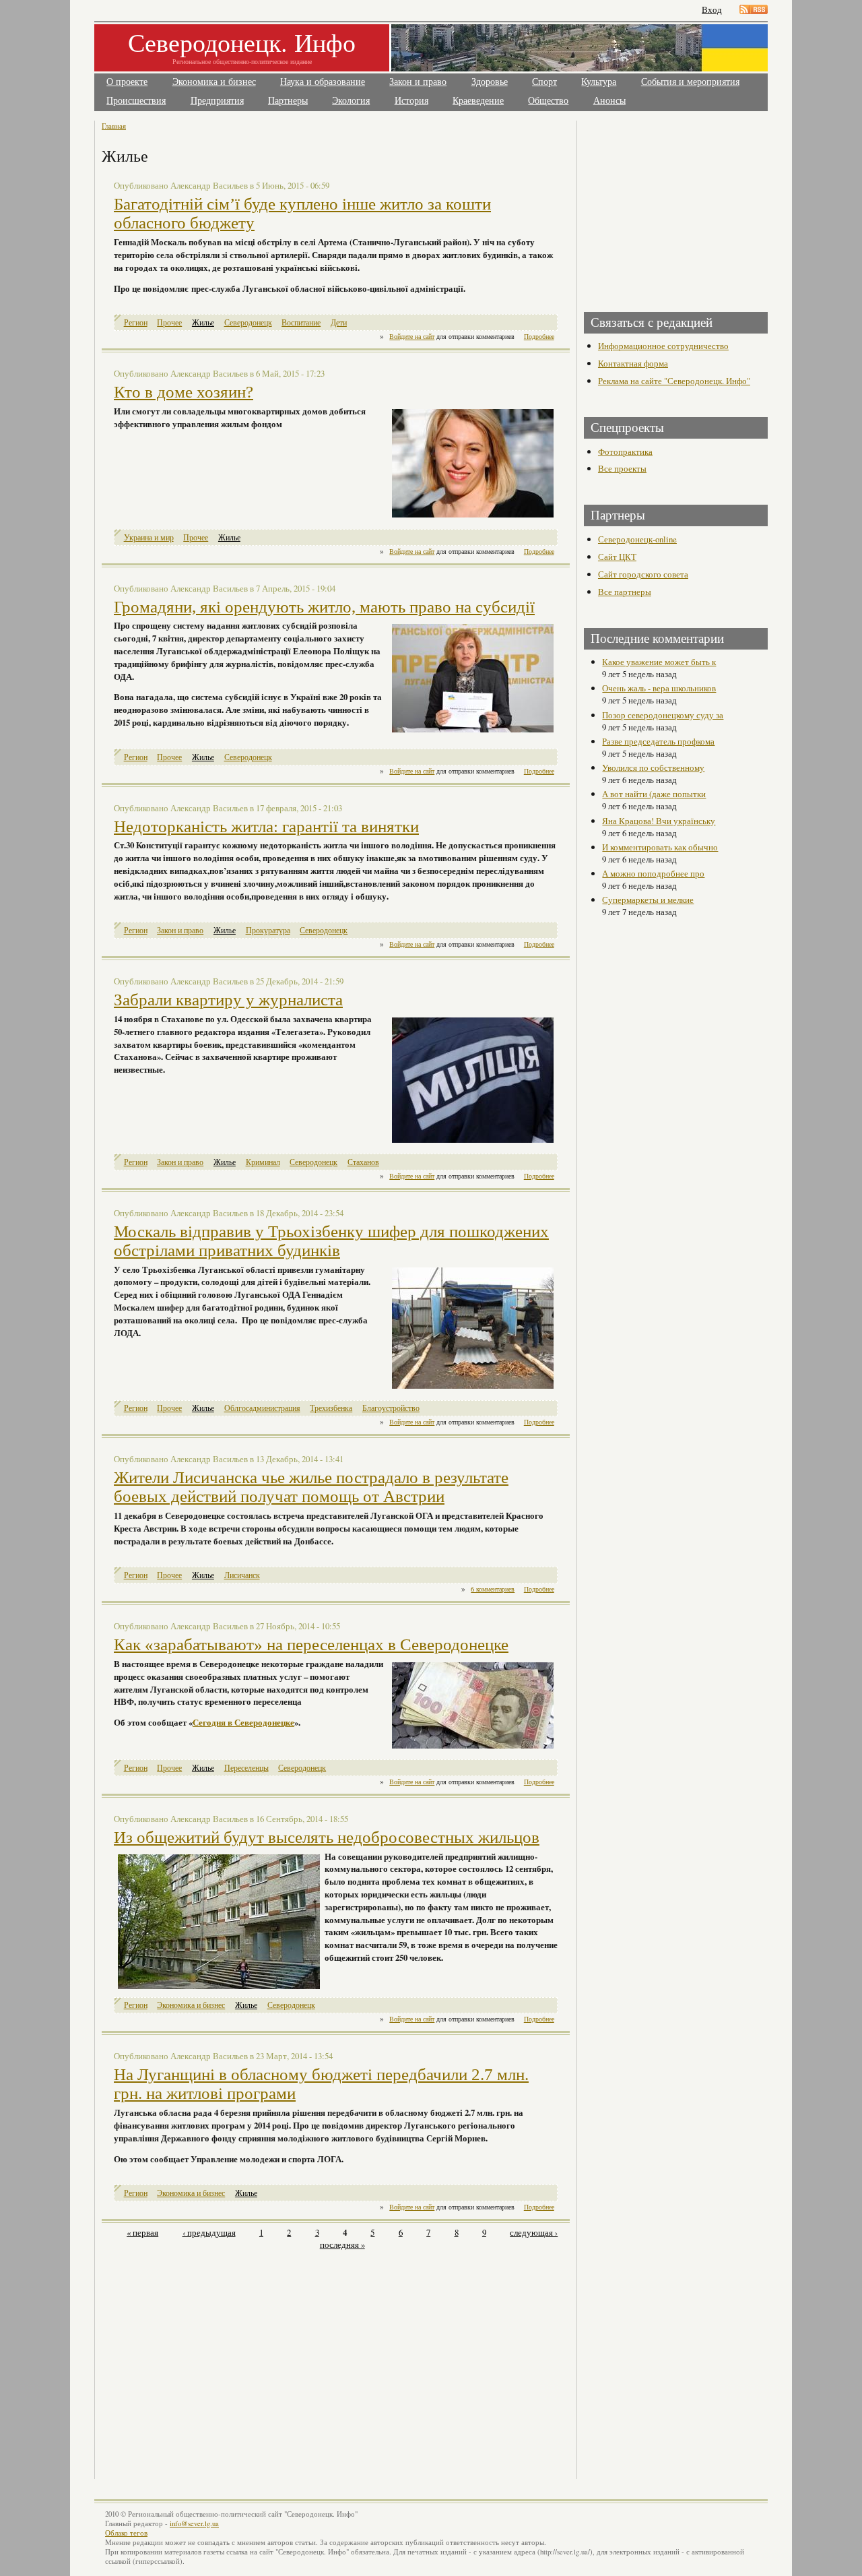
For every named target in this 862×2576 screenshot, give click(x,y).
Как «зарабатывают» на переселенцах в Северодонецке (311, 1644)
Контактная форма (633, 363)
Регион (136, 322)
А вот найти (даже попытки (654, 794)
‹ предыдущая (209, 2232)
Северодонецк (248, 322)
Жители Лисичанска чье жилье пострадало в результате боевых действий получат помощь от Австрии (311, 1487)
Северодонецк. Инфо (242, 42)
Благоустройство (391, 1408)
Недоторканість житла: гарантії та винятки (266, 826)
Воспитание (301, 322)
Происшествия (136, 101)
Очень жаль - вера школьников (659, 688)
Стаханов (363, 1162)
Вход (712, 10)
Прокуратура (268, 930)
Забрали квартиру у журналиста (228, 1000)
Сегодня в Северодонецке (243, 1722)
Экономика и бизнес (214, 82)
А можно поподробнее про (653, 873)
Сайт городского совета (643, 574)
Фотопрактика (625, 451)
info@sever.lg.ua (194, 2523)
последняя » (342, 2244)
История (411, 101)
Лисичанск (242, 1575)
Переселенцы (246, 1768)
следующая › (534, 2232)
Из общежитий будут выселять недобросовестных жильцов (327, 1837)
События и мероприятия (690, 82)
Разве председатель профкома (658, 741)
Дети (339, 322)
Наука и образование (323, 82)
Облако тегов (126, 2533)
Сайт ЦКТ (617, 557)
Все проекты (622, 468)
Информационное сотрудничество (663, 346)
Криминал (263, 1162)
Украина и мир (149, 537)
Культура (599, 82)
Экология (351, 101)
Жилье (203, 322)
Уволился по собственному (653, 767)
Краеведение (478, 101)
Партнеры (288, 101)
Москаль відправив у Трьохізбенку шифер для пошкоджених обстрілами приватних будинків (331, 1241)
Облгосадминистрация (262, 1408)
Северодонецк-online (637, 539)
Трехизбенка (331, 1408)
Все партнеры (625, 592)
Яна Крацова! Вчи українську (659, 821)
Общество (548, 101)
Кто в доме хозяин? (184, 392)
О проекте (127, 82)
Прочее (169, 322)
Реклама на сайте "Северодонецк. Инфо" (674, 381)
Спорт (544, 82)
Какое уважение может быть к (659, 662)
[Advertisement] (220, 2357)
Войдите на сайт (412, 336)
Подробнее (539, 336)
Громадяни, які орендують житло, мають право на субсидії (324, 607)
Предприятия (217, 101)
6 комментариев (493, 1589)
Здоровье (490, 82)
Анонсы (609, 101)
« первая (142, 2232)
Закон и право (418, 82)
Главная (114, 126)
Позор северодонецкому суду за (663, 715)
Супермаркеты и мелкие (648, 900)
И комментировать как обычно (660, 847)
